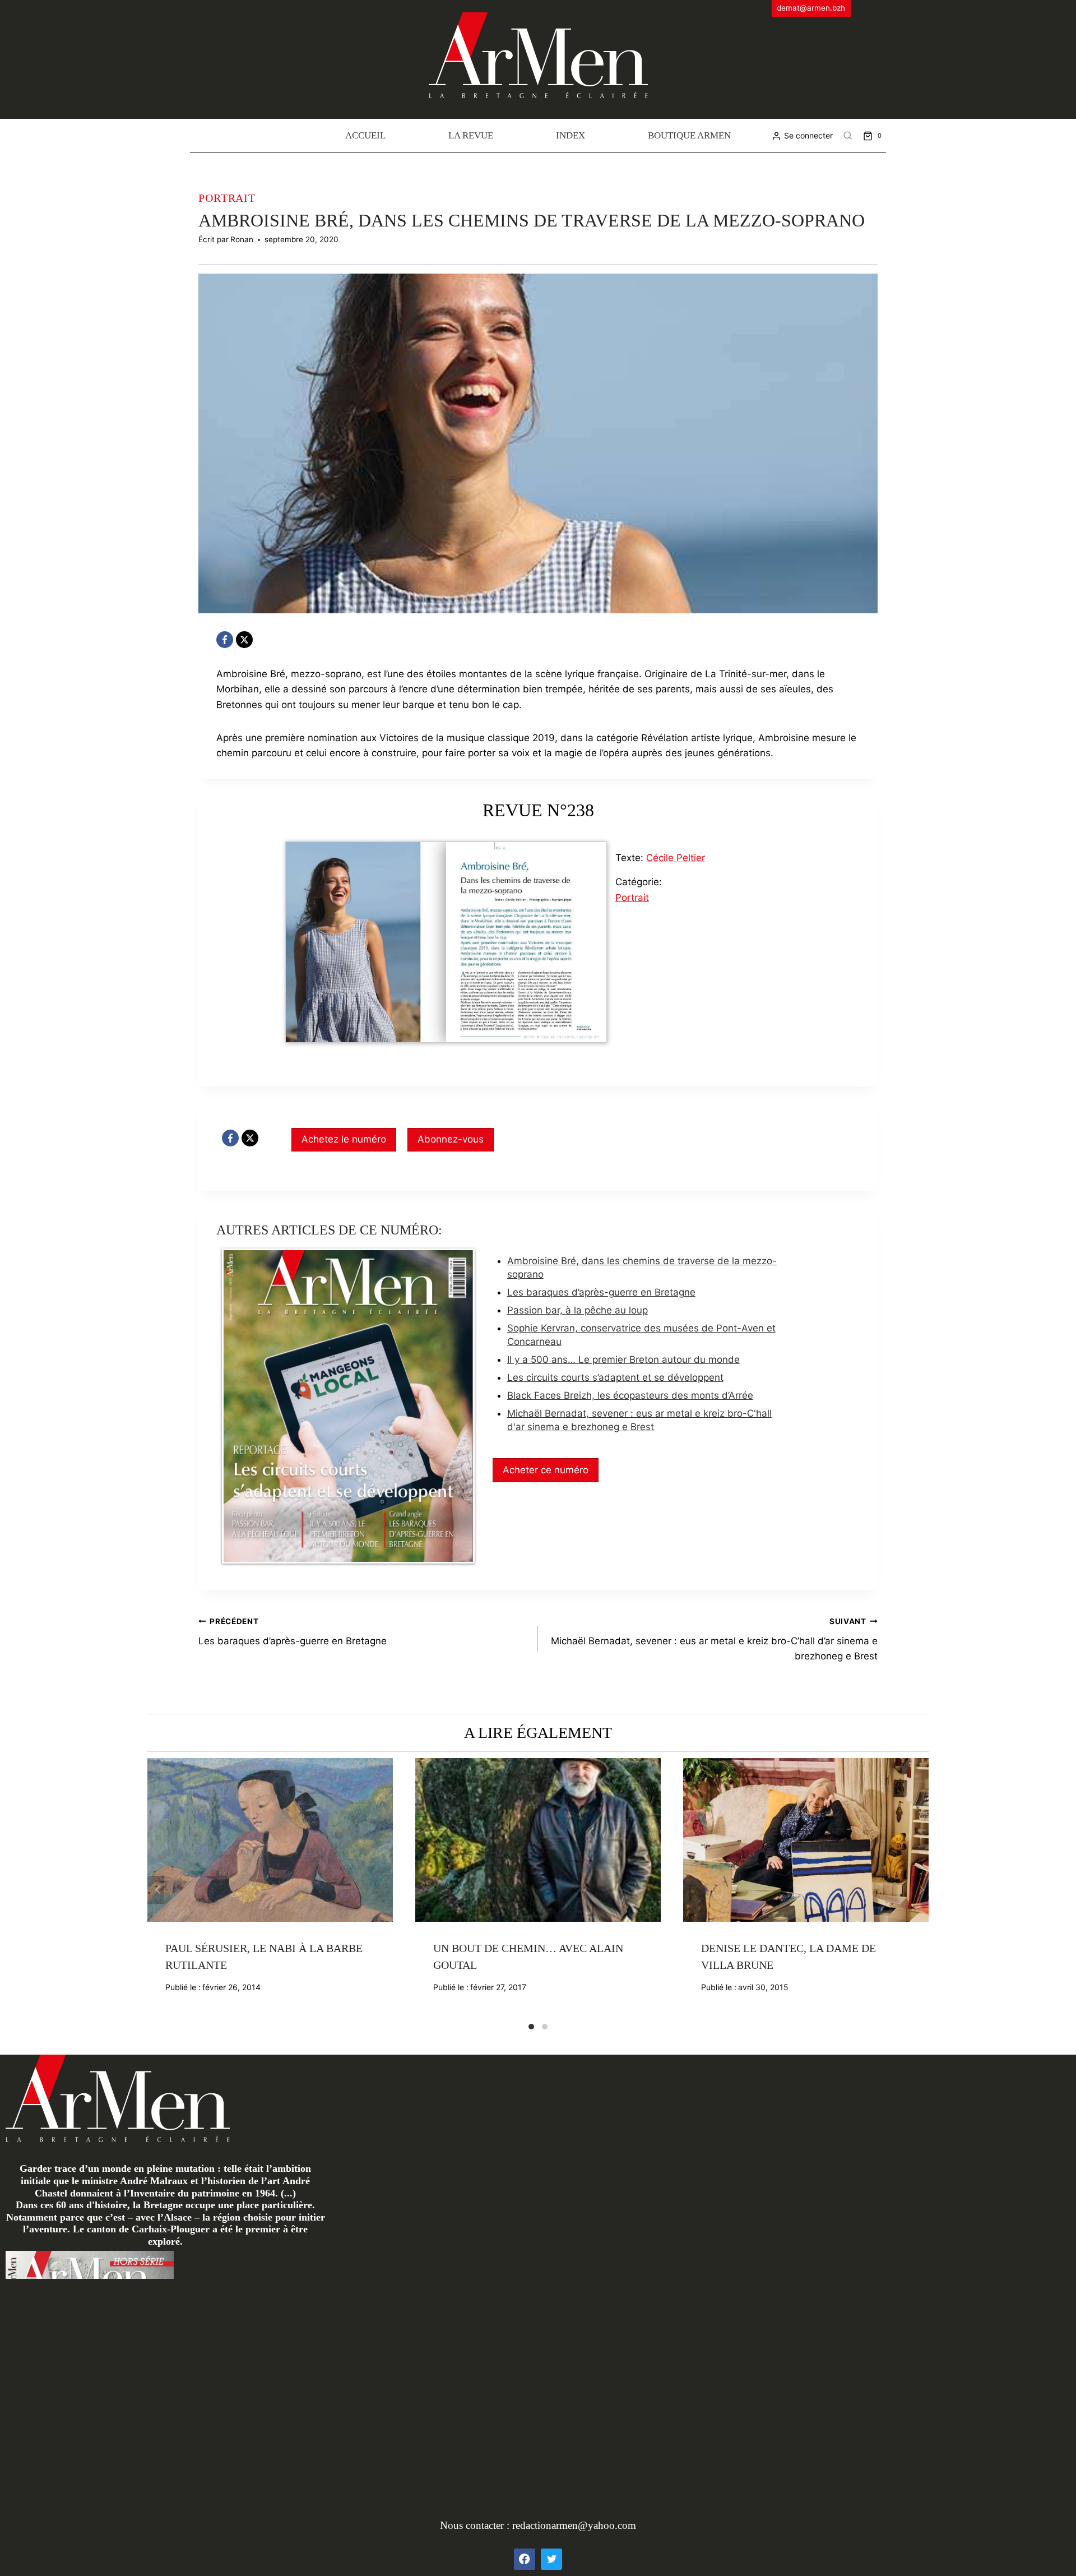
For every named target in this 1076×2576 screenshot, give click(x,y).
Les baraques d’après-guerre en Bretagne (601, 1292)
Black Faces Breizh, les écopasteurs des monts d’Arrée (630, 1395)
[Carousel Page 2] (545, 2027)
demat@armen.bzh (811, 8)
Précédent (156, 1890)
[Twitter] (551, 2559)
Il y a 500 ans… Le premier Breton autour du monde (623, 1359)
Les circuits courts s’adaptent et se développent (615, 1377)
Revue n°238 (538, 810)
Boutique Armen (689, 135)
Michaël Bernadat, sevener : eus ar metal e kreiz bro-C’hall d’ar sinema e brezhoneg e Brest (714, 1639)
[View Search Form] (848, 136)
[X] (244, 640)
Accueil (365, 135)
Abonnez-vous (451, 1139)
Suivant (920, 1890)
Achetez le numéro (344, 1139)
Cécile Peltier (676, 858)
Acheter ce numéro (546, 1470)
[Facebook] (225, 640)
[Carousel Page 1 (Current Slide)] (531, 2027)
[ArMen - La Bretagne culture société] (538, 55)
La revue (471, 135)
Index (571, 135)
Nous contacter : (476, 2525)
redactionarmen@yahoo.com (574, 2525)
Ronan (242, 239)
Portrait (227, 198)
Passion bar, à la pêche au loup (578, 1310)
